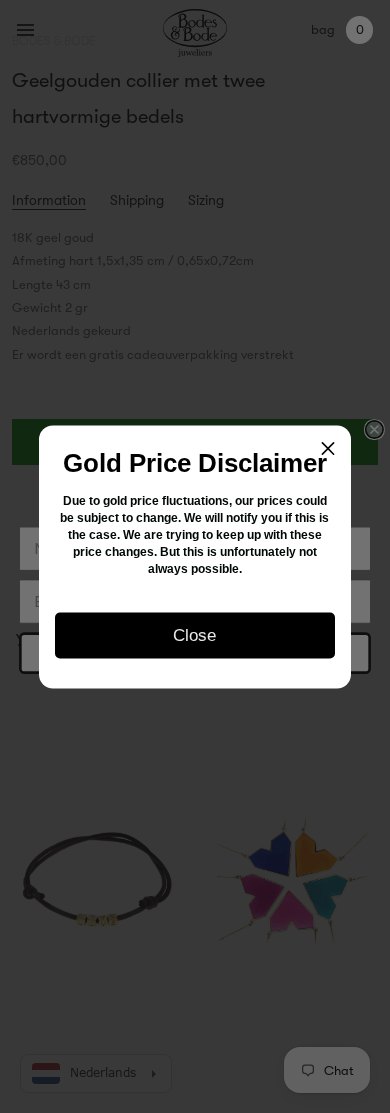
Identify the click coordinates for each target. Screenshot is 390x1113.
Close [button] (194, 634)
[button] (328, 448)
